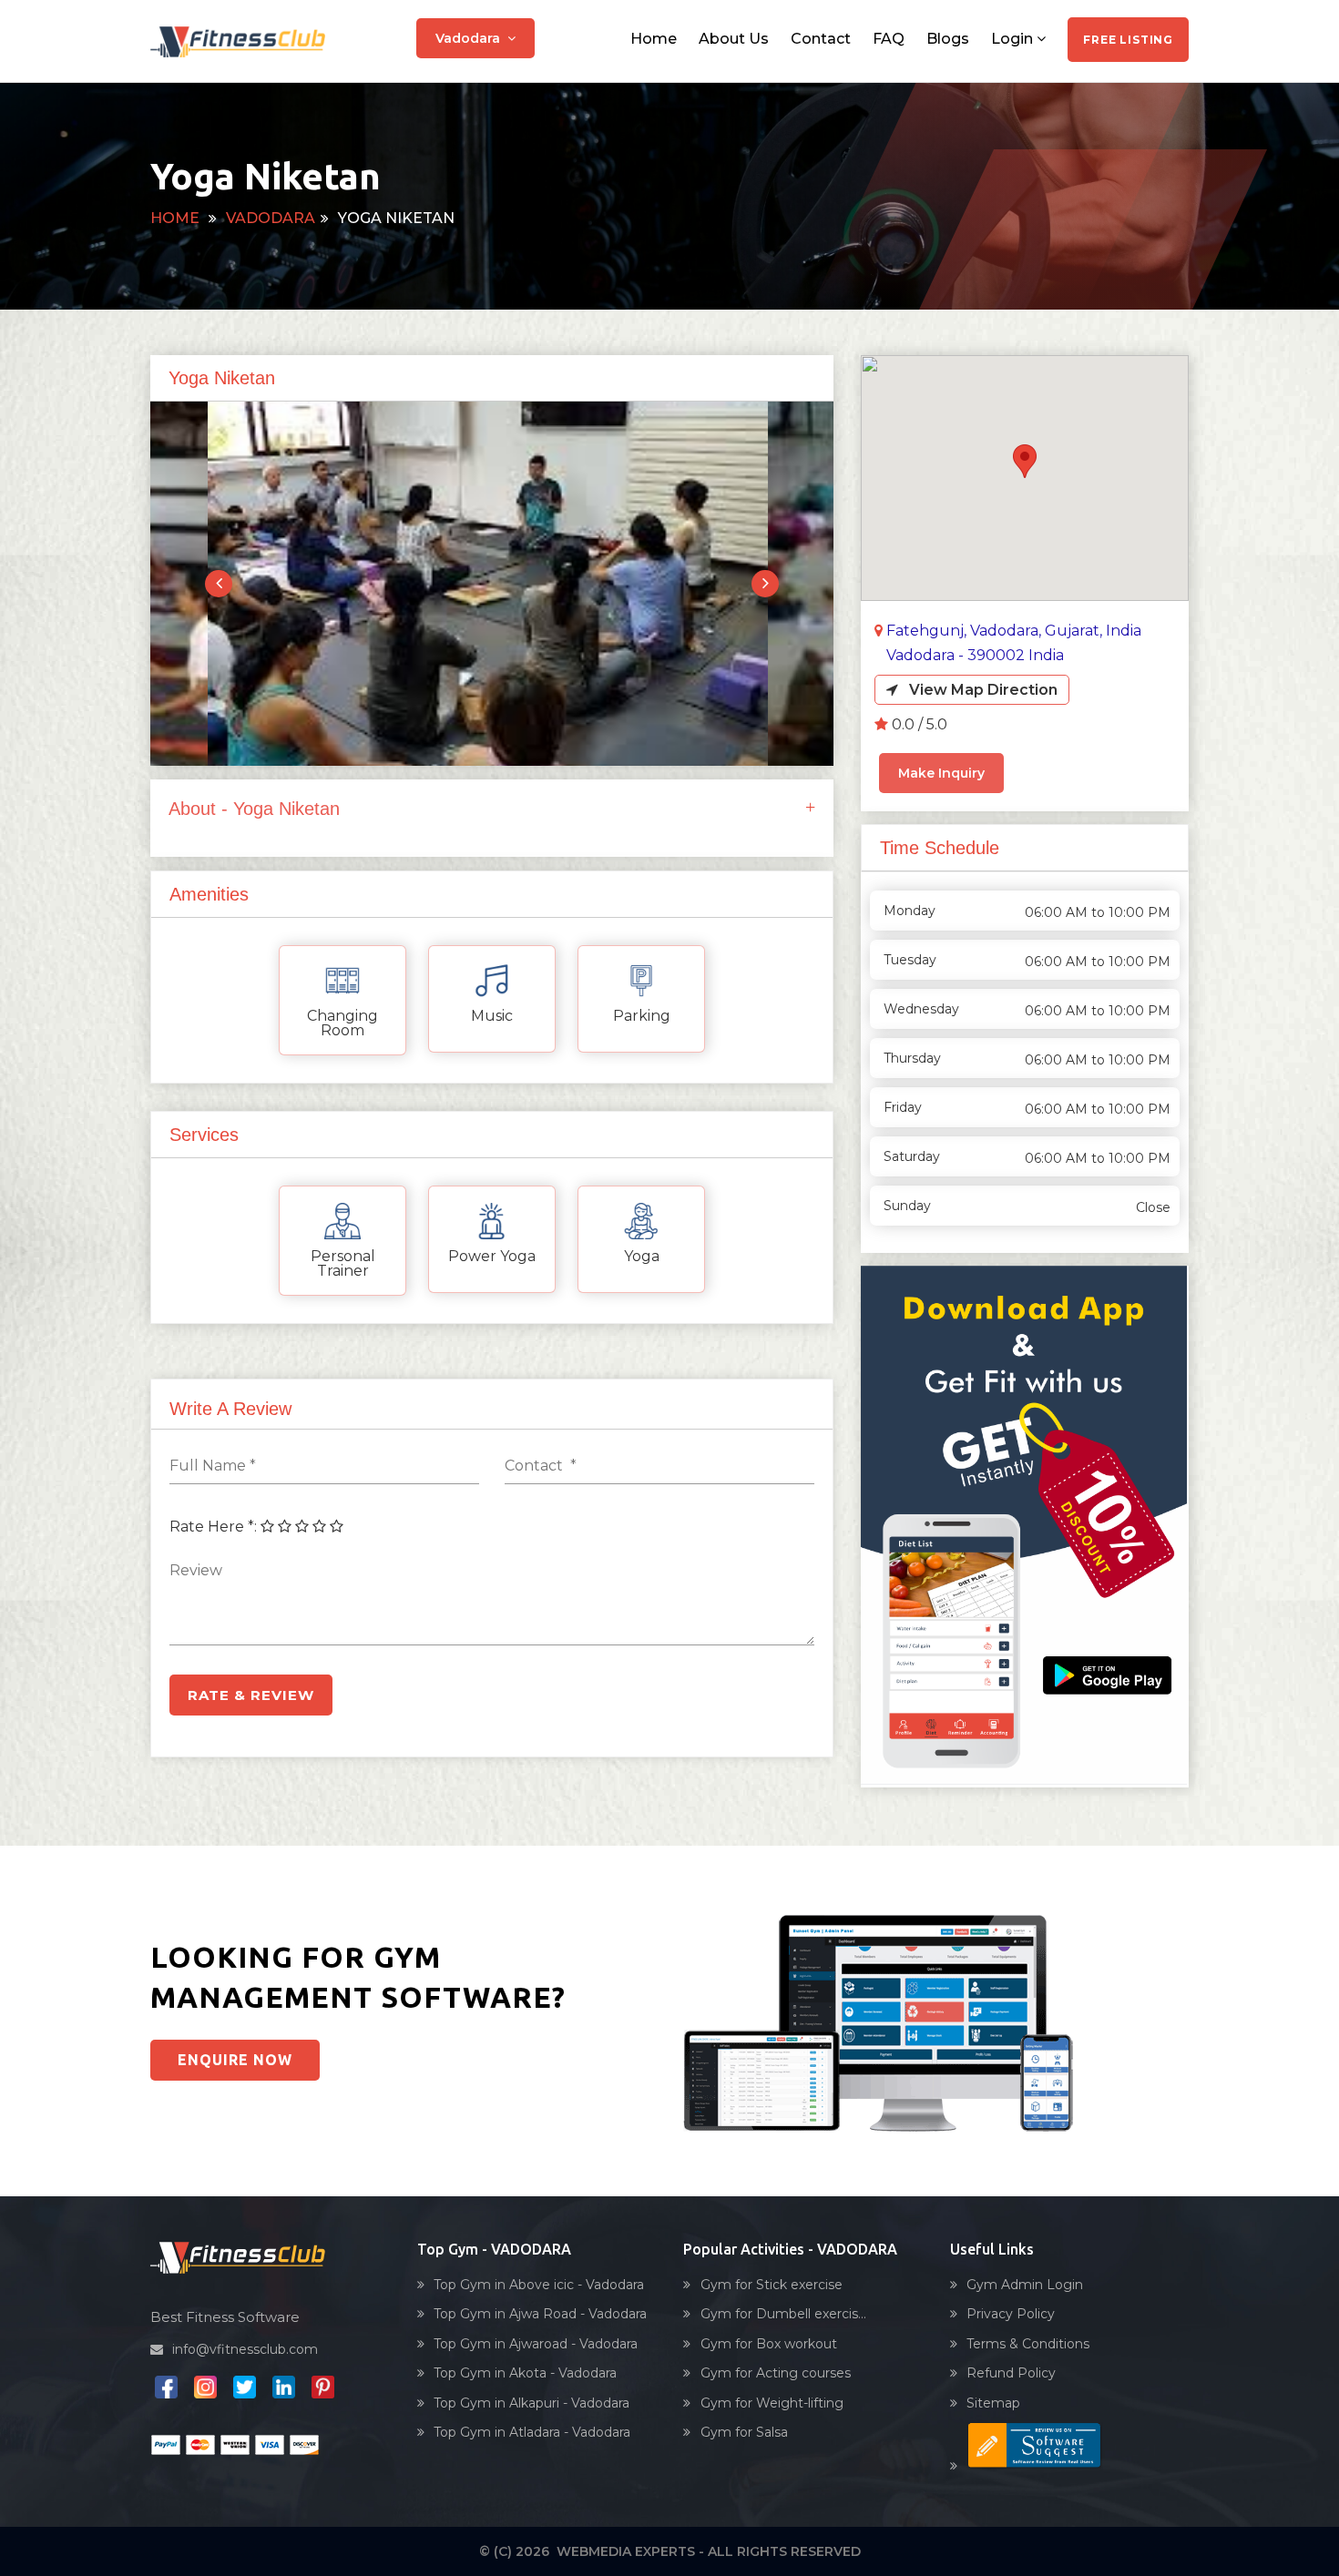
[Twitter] (245, 2391)
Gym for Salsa (744, 2432)
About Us (734, 39)
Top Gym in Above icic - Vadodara (539, 2285)
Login (1014, 39)
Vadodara (471, 38)
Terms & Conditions (1028, 2344)
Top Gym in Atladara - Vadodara (532, 2432)
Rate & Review (251, 1695)
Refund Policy (1011, 2373)
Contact (821, 39)
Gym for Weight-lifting (772, 2403)
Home (654, 39)
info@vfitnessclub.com (245, 2349)
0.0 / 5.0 (920, 724)
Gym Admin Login (1025, 2285)
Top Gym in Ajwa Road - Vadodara (540, 2314)
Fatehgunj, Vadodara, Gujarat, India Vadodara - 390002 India (1014, 643)
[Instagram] (205, 2391)
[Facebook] (166, 2391)
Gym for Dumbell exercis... (783, 2314)
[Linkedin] (284, 2391)
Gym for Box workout (769, 2344)
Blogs (948, 39)
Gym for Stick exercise (772, 2285)
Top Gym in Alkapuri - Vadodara (532, 2403)
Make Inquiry (941, 773)
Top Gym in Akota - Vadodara (525, 2373)
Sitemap (993, 2403)
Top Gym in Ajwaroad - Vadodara (536, 2344)
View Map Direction (978, 690)
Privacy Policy (1011, 2314)
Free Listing (1128, 40)
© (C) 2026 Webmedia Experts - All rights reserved (670, 2551)
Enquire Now (235, 2060)
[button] (1025, 461)
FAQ (889, 39)
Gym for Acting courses (776, 2373)
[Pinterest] (323, 2391)
